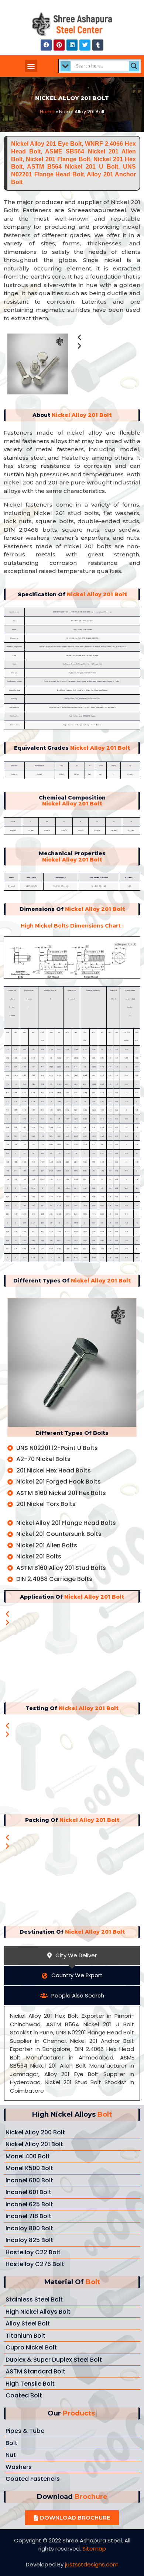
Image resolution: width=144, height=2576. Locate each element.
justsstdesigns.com (92, 2564)
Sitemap (94, 2549)
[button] (31, 66)
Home (47, 112)
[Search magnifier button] (134, 66)
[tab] (72, 1956)
